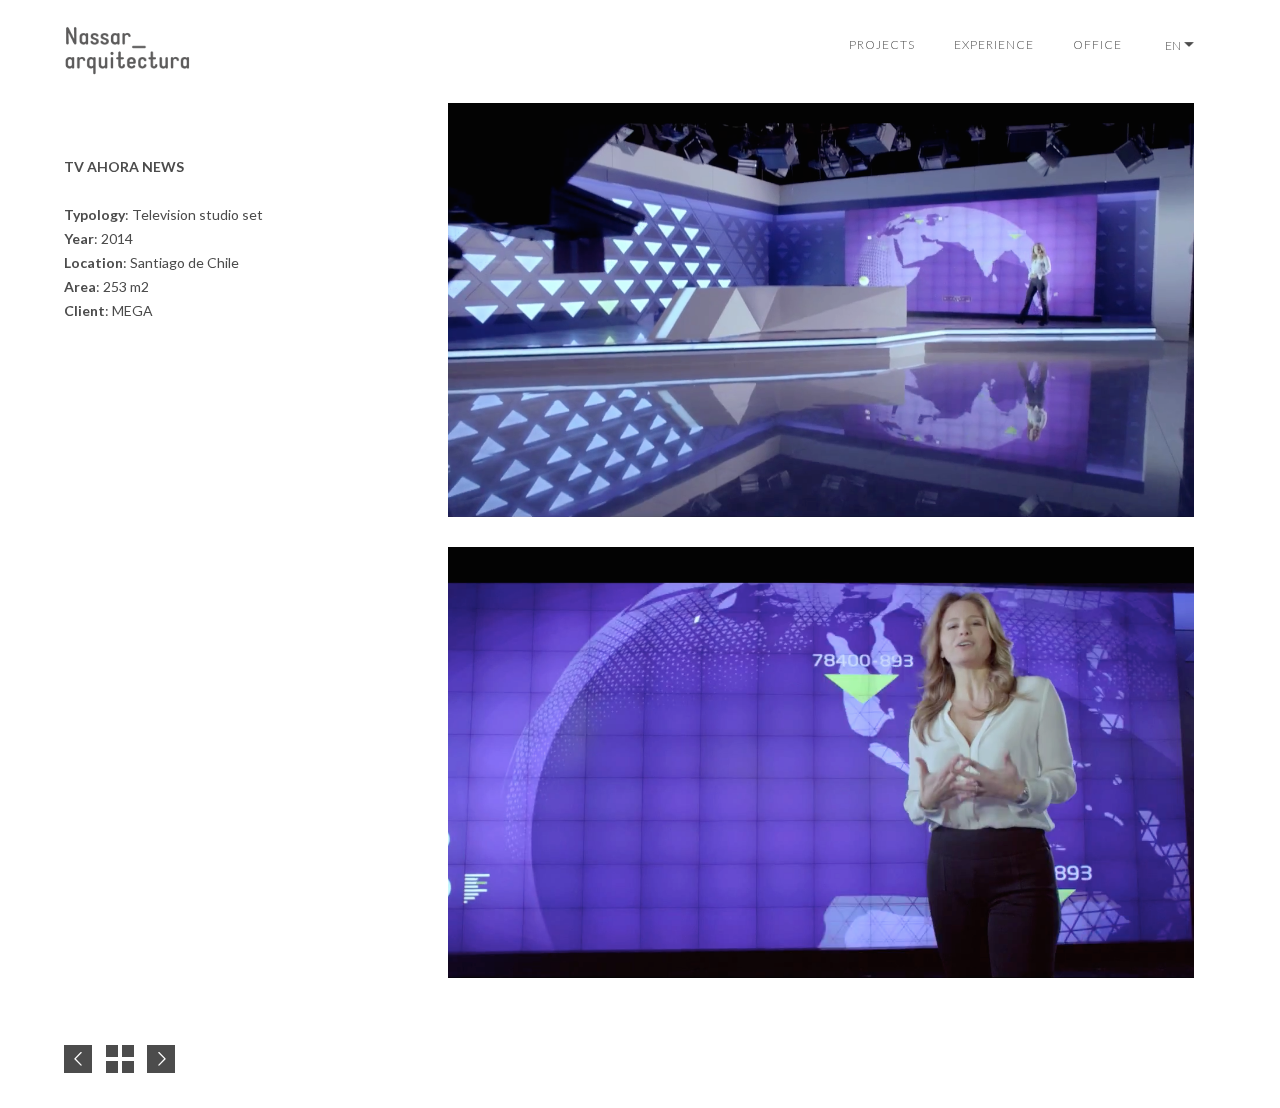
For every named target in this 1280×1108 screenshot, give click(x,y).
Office (1097, 44)
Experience (994, 44)
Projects (882, 44)
